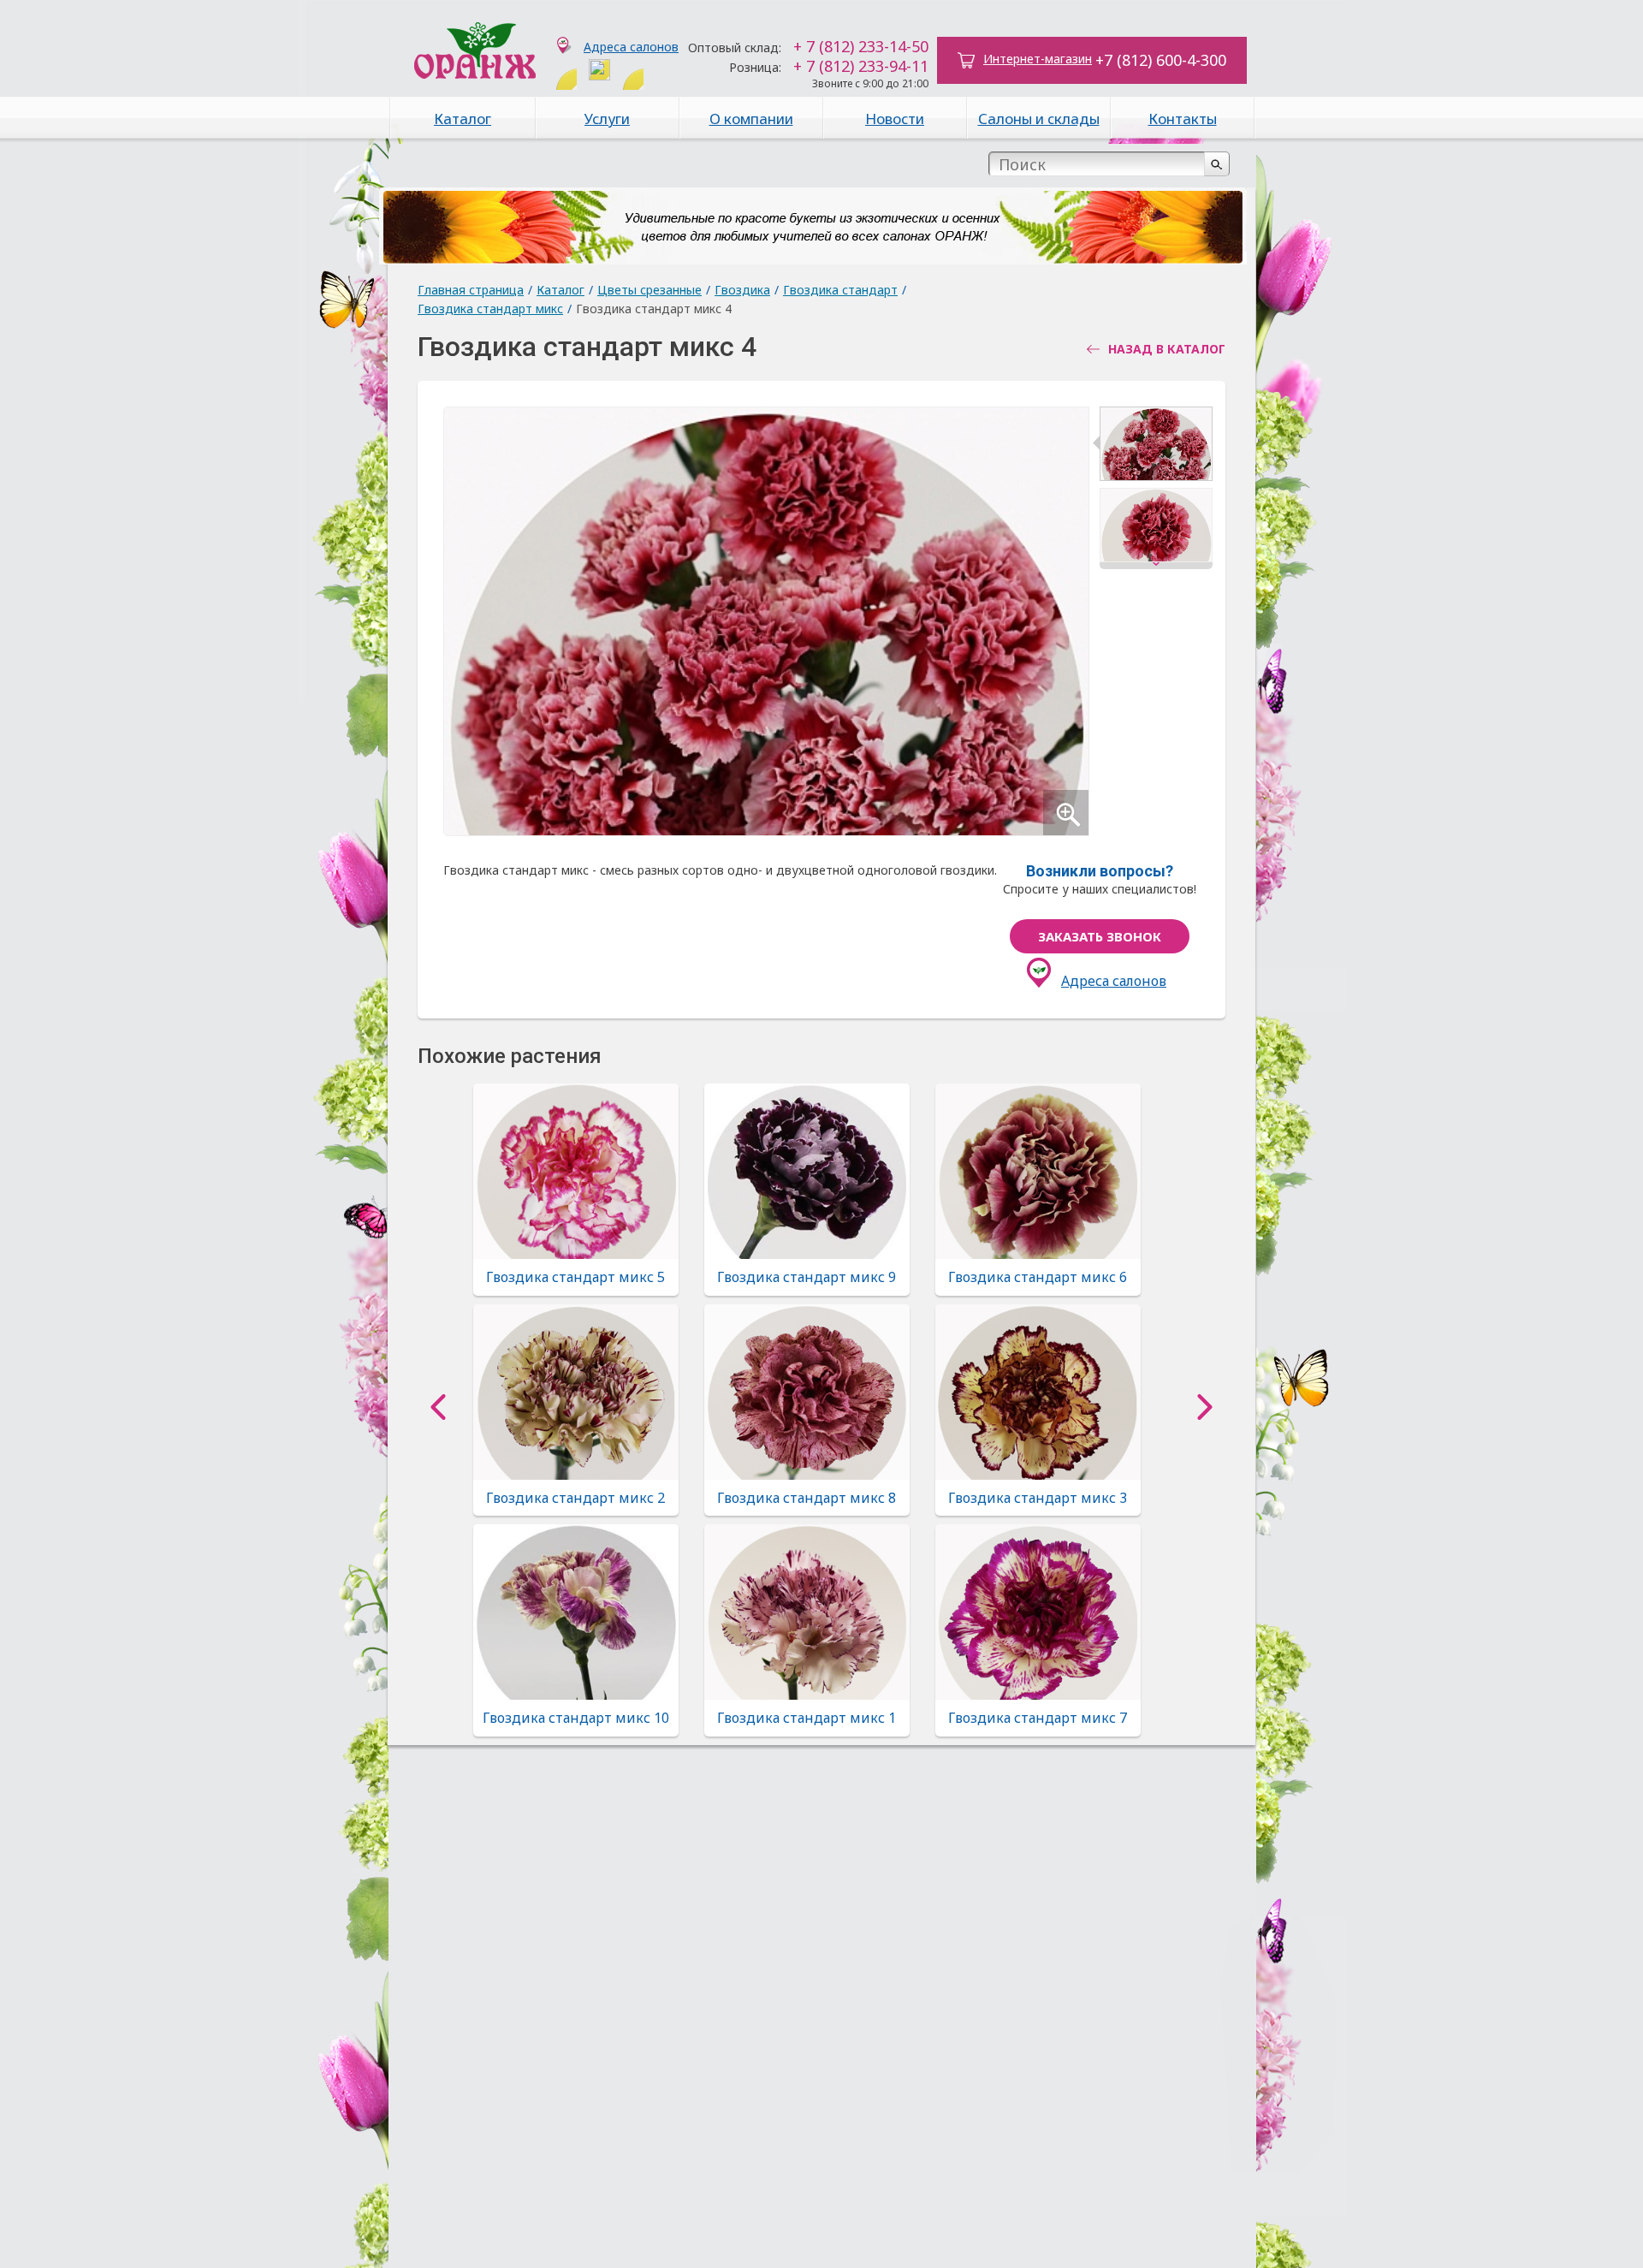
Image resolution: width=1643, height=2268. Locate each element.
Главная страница (471, 290)
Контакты (1183, 119)
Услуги (607, 119)
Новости (895, 119)
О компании (751, 119)
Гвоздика (742, 290)
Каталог (463, 119)
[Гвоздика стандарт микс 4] (1156, 447)
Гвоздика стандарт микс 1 (807, 1718)
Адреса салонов (631, 47)
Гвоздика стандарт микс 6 (1038, 1277)
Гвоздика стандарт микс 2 (575, 1498)
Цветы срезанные (649, 290)
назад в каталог (1167, 349)
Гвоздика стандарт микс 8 (807, 1498)
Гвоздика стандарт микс (490, 309)
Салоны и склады (1039, 119)
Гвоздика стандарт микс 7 (1038, 1718)
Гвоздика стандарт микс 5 (575, 1277)
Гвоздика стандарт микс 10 (576, 1718)
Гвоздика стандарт (840, 290)
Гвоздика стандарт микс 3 (1038, 1498)
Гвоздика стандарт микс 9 (807, 1277)
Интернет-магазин (1038, 59)
